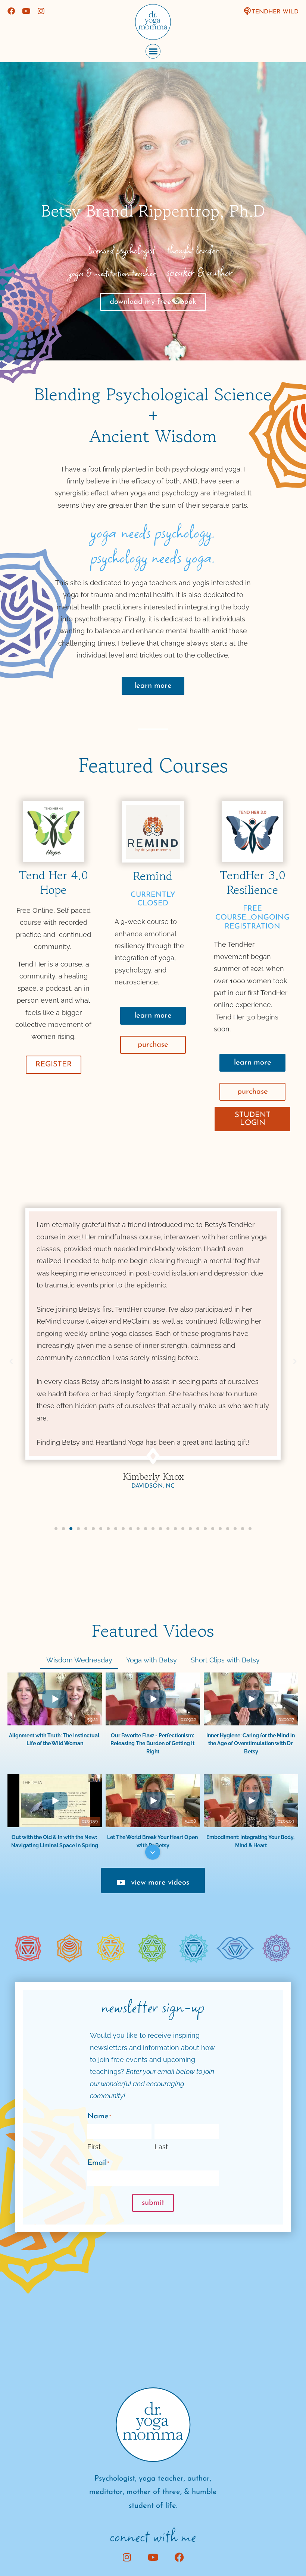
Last (161, 2147)
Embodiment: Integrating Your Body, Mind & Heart (251, 1841)
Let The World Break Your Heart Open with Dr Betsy (153, 1841)
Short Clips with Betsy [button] (225, 1660)
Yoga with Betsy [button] (152, 1660)
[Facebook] (11, 11)
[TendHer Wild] (247, 11)
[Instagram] (41, 11)
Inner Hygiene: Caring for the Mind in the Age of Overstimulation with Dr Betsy (251, 1743)
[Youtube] (26, 11)
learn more (153, 686)
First (94, 2147)
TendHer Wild (275, 12)
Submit (153, 2203)
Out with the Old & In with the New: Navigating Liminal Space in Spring (55, 1841)
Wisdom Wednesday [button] (79, 1660)
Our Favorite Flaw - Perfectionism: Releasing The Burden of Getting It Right (153, 1743)
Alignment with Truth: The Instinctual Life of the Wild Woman (55, 1739)
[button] (153, 51)
